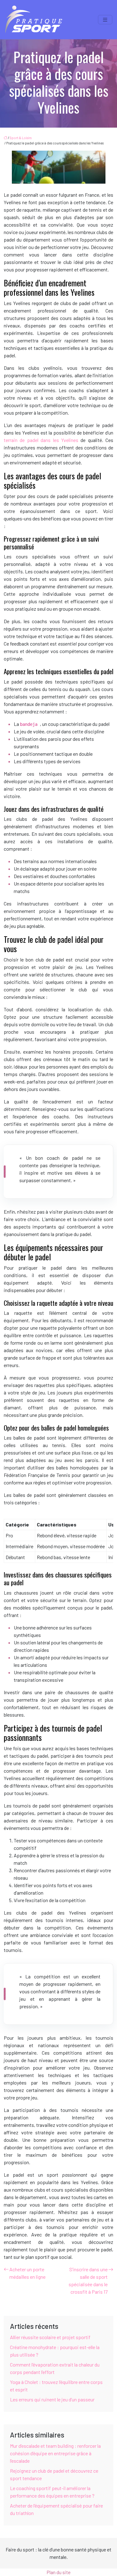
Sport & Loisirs (21, 138)
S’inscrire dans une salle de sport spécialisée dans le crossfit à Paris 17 (88, 2280)
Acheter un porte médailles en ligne (27, 2273)
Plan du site (58, 2572)
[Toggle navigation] (105, 20)
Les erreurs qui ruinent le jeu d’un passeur (52, 2399)
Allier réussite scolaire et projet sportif (50, 2337)
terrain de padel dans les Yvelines (42, 440)
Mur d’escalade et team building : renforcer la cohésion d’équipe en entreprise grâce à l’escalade (55, 2453)
